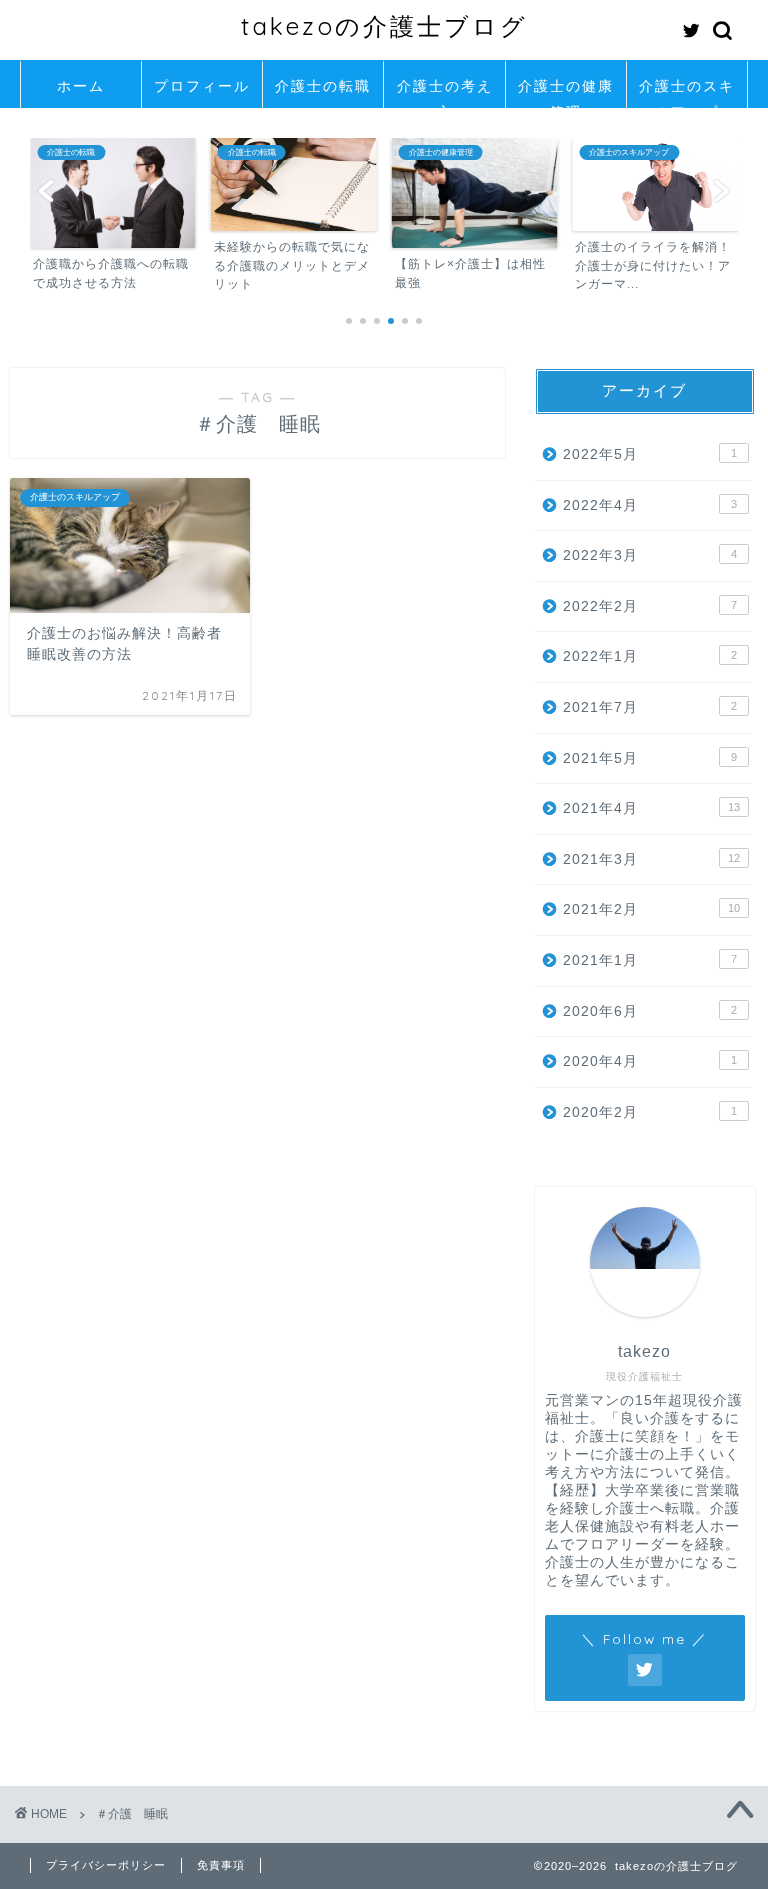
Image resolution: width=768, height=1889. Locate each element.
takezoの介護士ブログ (384, 26)
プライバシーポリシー (106, 1865)
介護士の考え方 (445, 92)
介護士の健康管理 (566, 92)
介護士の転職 (323, 86)
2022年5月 (649, 454)
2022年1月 (649, 656)
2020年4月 (649, 1061)
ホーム (81, 86)
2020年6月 (649, 1011)
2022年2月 (649, 606)
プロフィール (202, 86)
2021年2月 (651, 909)
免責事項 (221, 1865)
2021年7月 (649, 707)
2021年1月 (649, 960)
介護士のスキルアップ (687, 92)
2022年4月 (649, 505)
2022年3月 (649, 555)
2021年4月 (651, 808)
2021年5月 (649, 758)
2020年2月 (649, 1112)
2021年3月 (651, 859)
